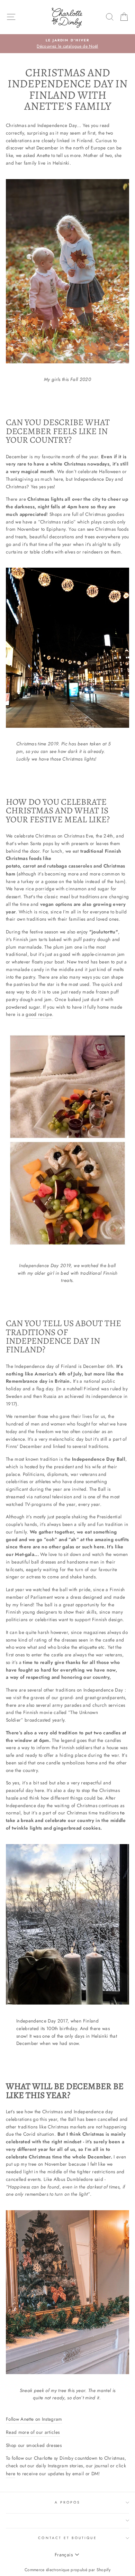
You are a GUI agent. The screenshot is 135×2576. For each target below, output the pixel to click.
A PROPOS (67, 2502)
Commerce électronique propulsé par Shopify (67, 2570)
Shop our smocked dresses (34, 2445)
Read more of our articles (33, 2432)
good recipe (39, 1014)
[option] (67, 44)
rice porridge (40, 889)
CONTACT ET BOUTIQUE (67, 2538)
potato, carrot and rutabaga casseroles (49, 866)
